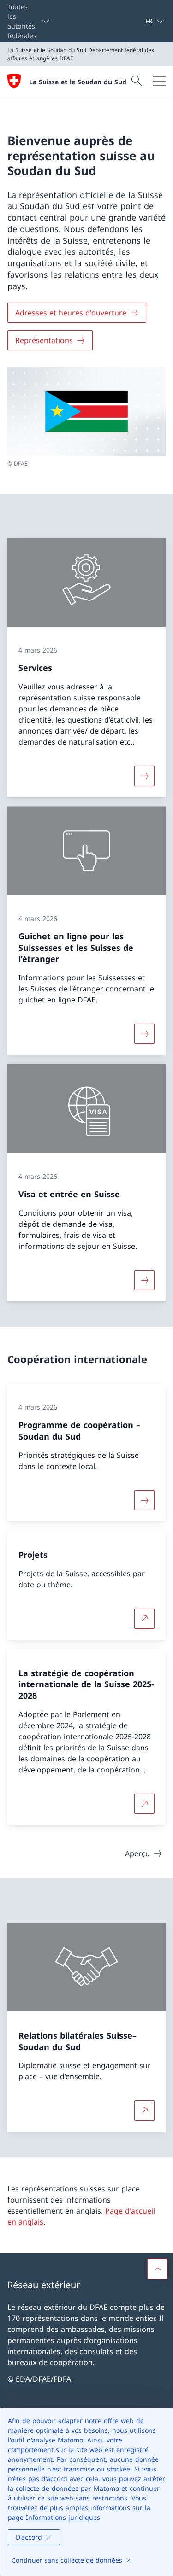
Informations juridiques (63, 2517)
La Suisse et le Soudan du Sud (78, 82)
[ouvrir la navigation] (159, 81)
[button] (157, 2269)
